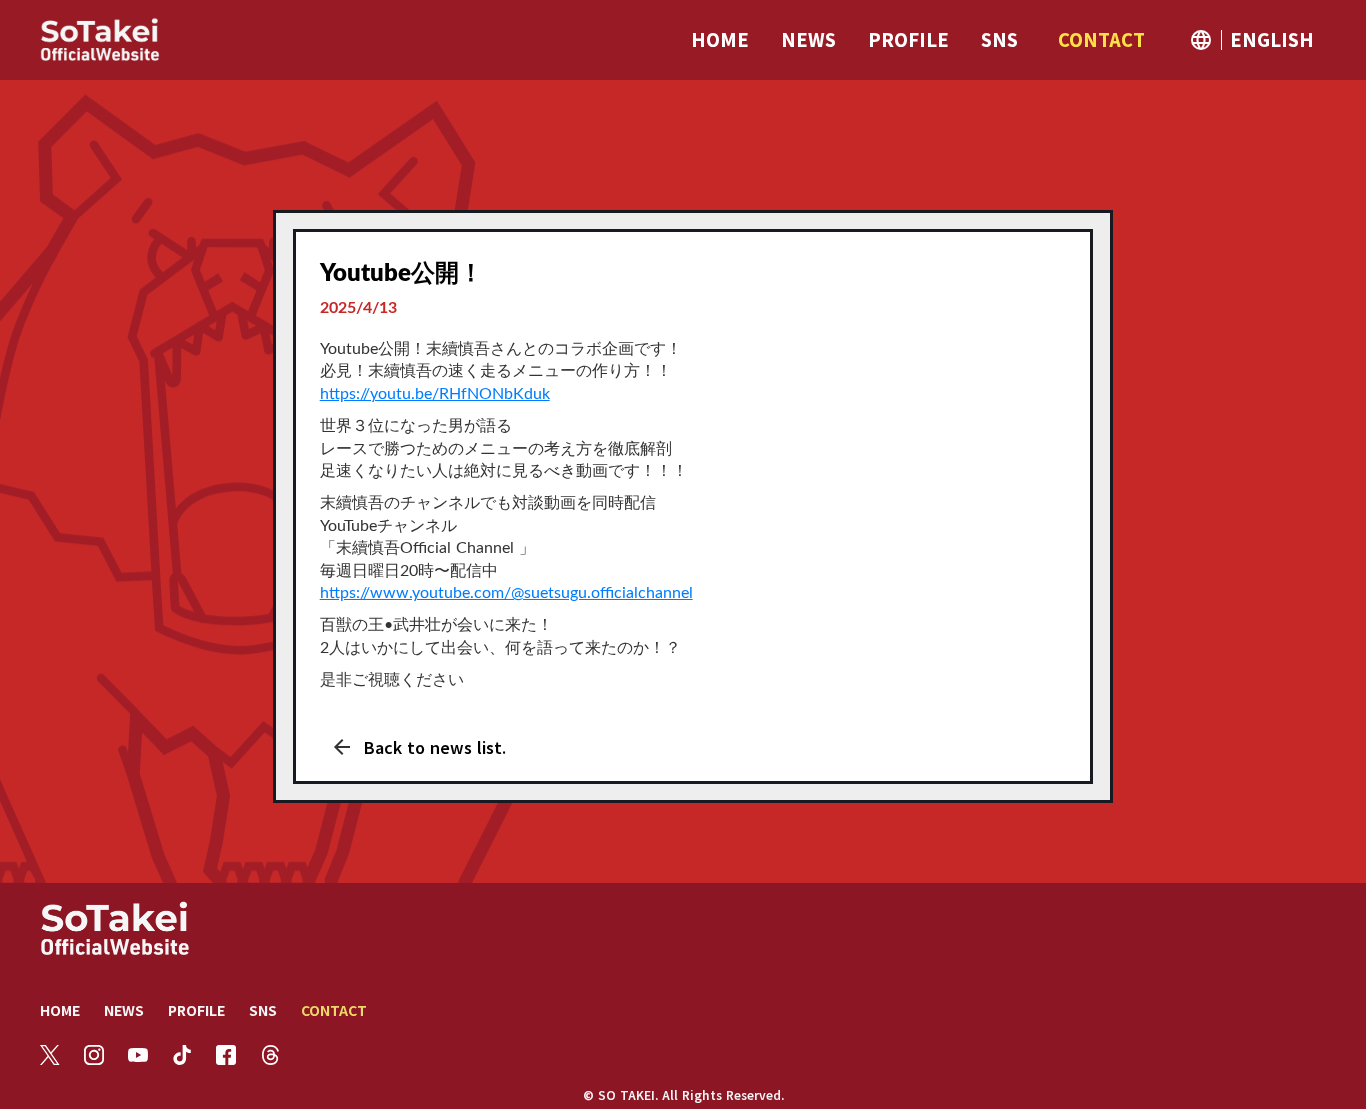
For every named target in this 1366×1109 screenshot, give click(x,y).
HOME (60, 1010)
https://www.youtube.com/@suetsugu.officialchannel (506, 593)
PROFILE (196, 1010)
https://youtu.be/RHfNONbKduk (435, 394)
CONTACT (334, 1010)
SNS (263, 1010)
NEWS (124, 1010)
